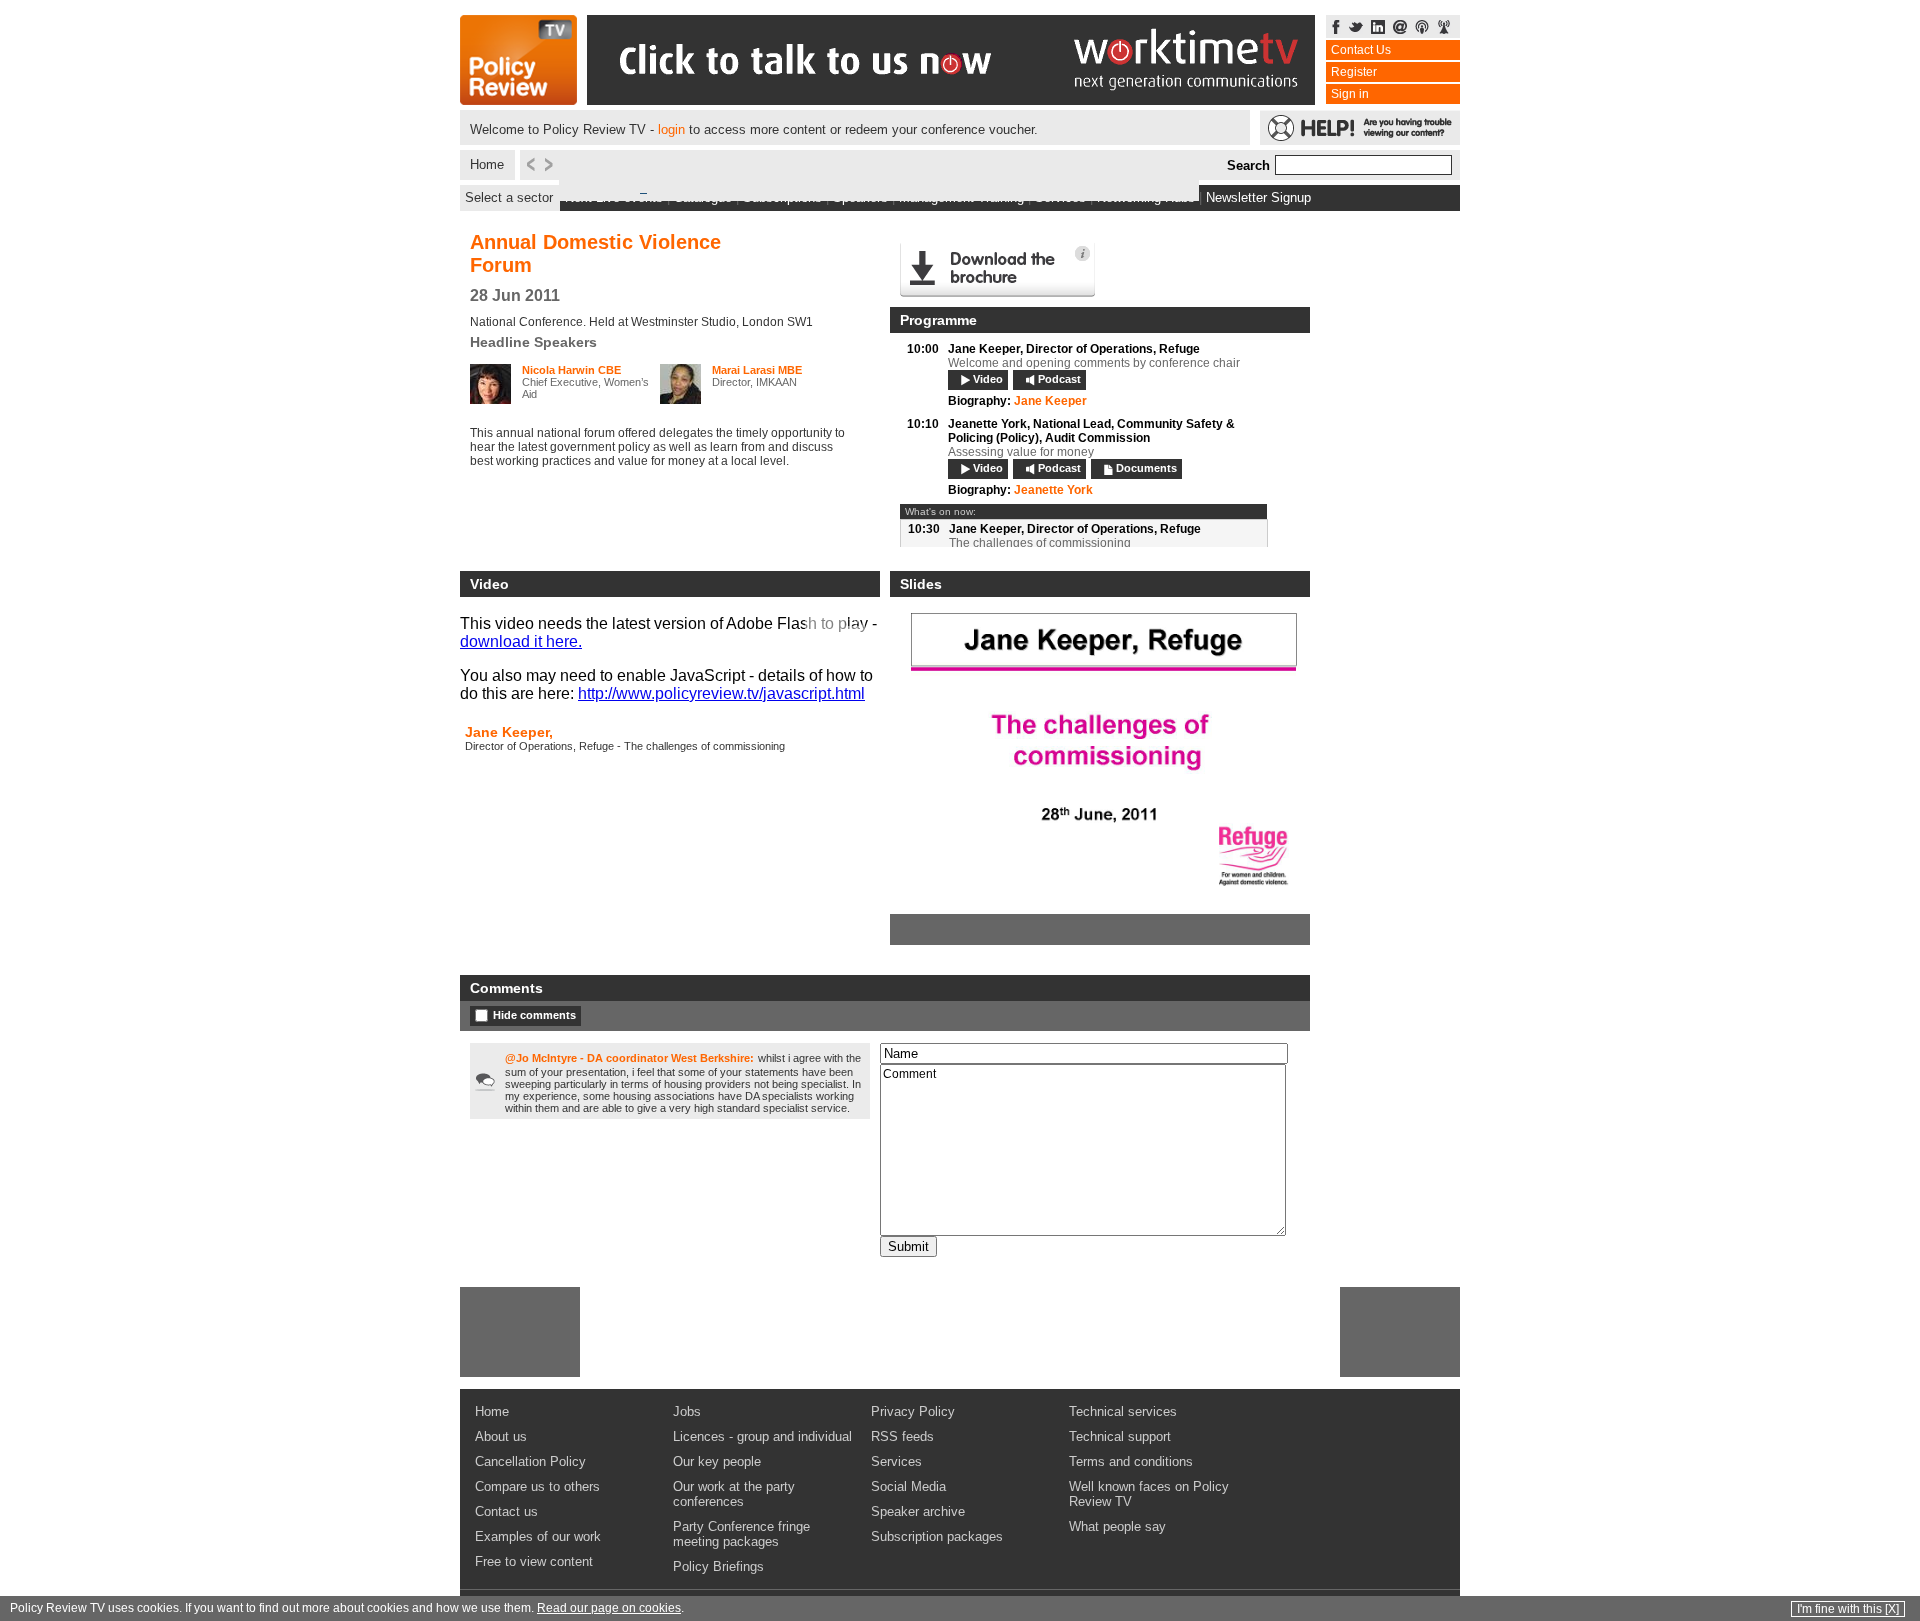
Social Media (908, 1486)
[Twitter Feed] (1356, 28)
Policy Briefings (718, 1566)
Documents (1146, 468)
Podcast (1059, 379)
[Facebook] (1336, 28)
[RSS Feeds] (1444, 28)
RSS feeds (902, 1436)
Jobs (687, 1411)
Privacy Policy (913, 1411)
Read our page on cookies (609, 1608)
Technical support (1120, 1436)
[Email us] (1400, 28)
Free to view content (534, 1561)
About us (501, 1436)
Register (1354, 72)
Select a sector (509, 197)
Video (988, 379)
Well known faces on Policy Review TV (1149, 1494)
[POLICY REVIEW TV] (518, 99)
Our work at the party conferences (734, 1494)
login (671, 129)
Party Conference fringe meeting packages (741, 1534)
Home (487, 164)
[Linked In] (1378, 28)
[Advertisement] (520, 1332)
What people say (1117, 1526)
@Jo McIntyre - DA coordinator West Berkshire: (629, 1058)
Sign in (1350, 94)
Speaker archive (918, 1511)
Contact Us (1361, 50)
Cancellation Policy (530, 1461)
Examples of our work (538, 1536)
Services (896, 1461)
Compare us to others (537, 1486)
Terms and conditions (1131, 1461)
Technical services (1123, 1411)
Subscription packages (937, 1536)
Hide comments (534, 1015)
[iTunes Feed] (1422, 28)
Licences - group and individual (762, 1436)
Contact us (506, 1511)
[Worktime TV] (951, 99)
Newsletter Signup (1258, 197)
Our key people (717, 1461)
